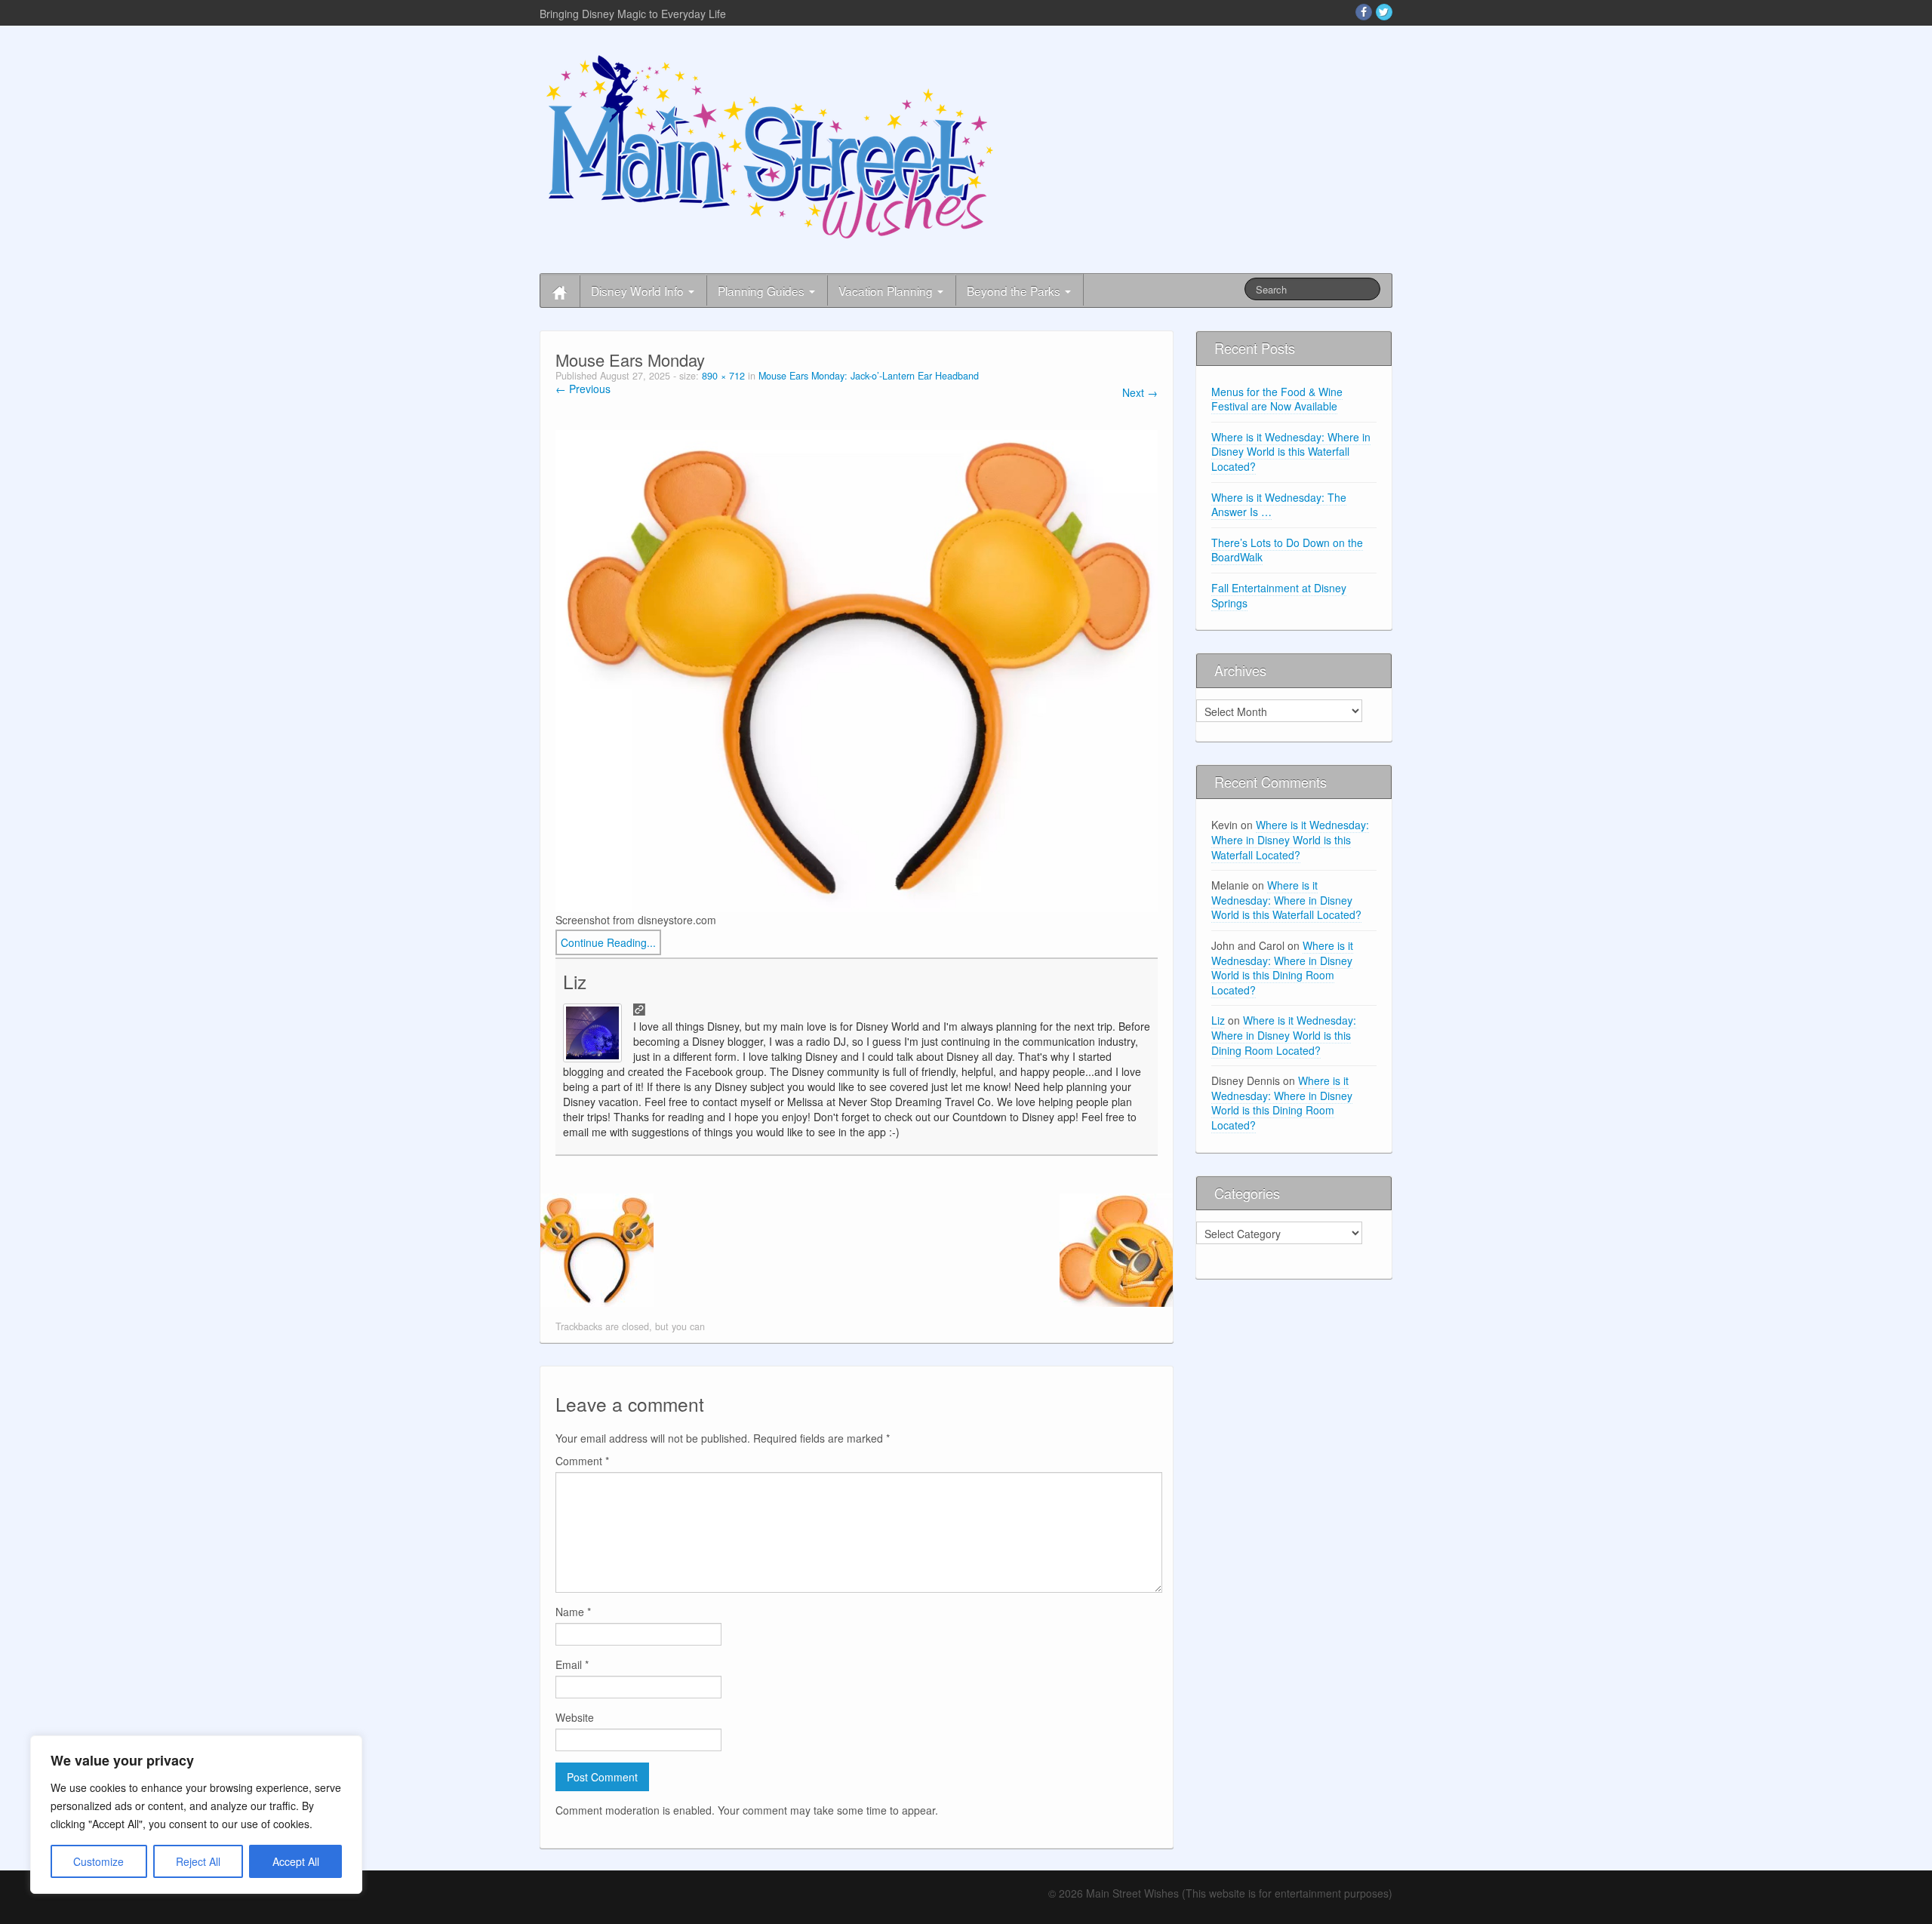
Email (572, 1664)
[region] (196, 1815)
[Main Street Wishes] (770, 146)
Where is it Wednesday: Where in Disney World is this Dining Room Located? (1282, 968)
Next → (1140, 392)
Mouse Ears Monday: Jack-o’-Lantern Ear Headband (869, 376)
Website (575, 1717)
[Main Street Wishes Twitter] (1384, 12)
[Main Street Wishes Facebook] (1364, 12)
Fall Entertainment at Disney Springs (1279, 595)
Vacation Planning (887, 290)
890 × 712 (723, 376)
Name (573, 1612)
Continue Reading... (608, 942)
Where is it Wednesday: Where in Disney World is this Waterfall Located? (1291, 452)
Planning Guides (763, 290)
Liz (575, 981)
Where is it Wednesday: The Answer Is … (1279, 505)
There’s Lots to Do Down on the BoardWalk (1287, 550)
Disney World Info (639, 290)
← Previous (583, 389)
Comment (582, 1461)
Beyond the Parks (1015, 290)
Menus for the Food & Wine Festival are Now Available (1277, 399)
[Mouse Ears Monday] (857, 669)
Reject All (198, 1861)
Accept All (296, 1861)
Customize (98, 1861)
